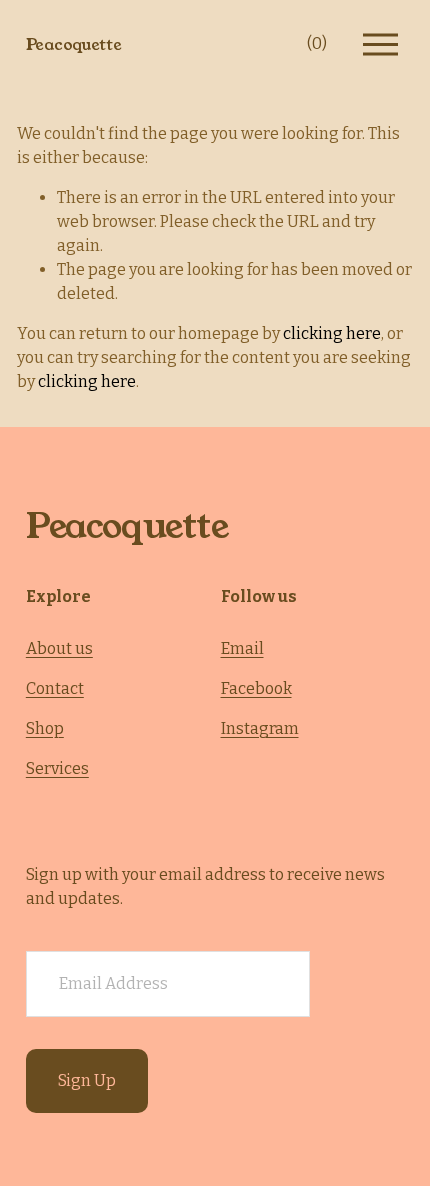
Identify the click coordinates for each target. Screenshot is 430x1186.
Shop (45, 728)
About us (59, 648)
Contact (55, 688)
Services (57, 768)
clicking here (332, 333)
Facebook (256, 688)
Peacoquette (73, 44)
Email (242, 648)
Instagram (260, 728)
